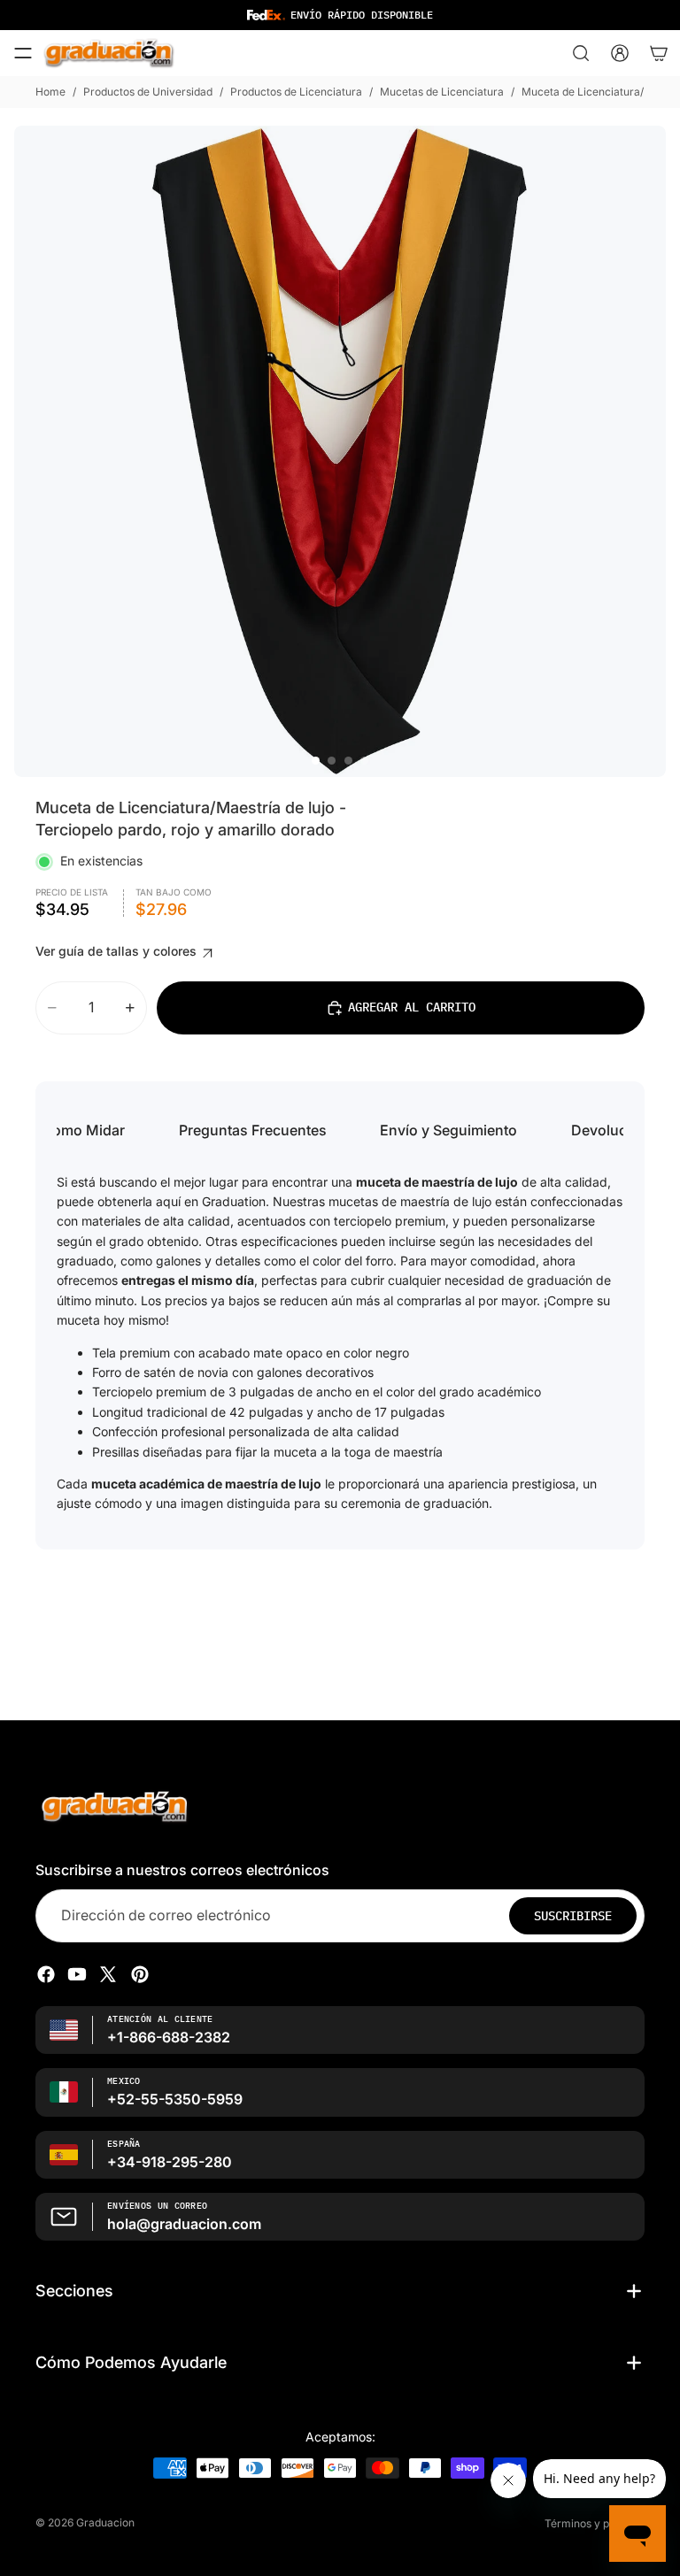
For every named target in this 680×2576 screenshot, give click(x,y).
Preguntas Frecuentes (253, 1130)
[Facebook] (46, 1974)
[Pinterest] (140, 1974)
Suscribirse (573, 1916)
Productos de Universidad (148, 92)
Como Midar (83, 1130)
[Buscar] (581, 53)
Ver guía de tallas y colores (118, 951)
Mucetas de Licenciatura (442, 92)
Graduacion (105, 2522)
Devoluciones (618, 1130)
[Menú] (23, 53)
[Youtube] (77, 1974)
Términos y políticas (595, 2523)
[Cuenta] (620, 53)
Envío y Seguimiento (448, 1130)
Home (50, 92)
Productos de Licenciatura (296, 92)
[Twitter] (108, 1974)
